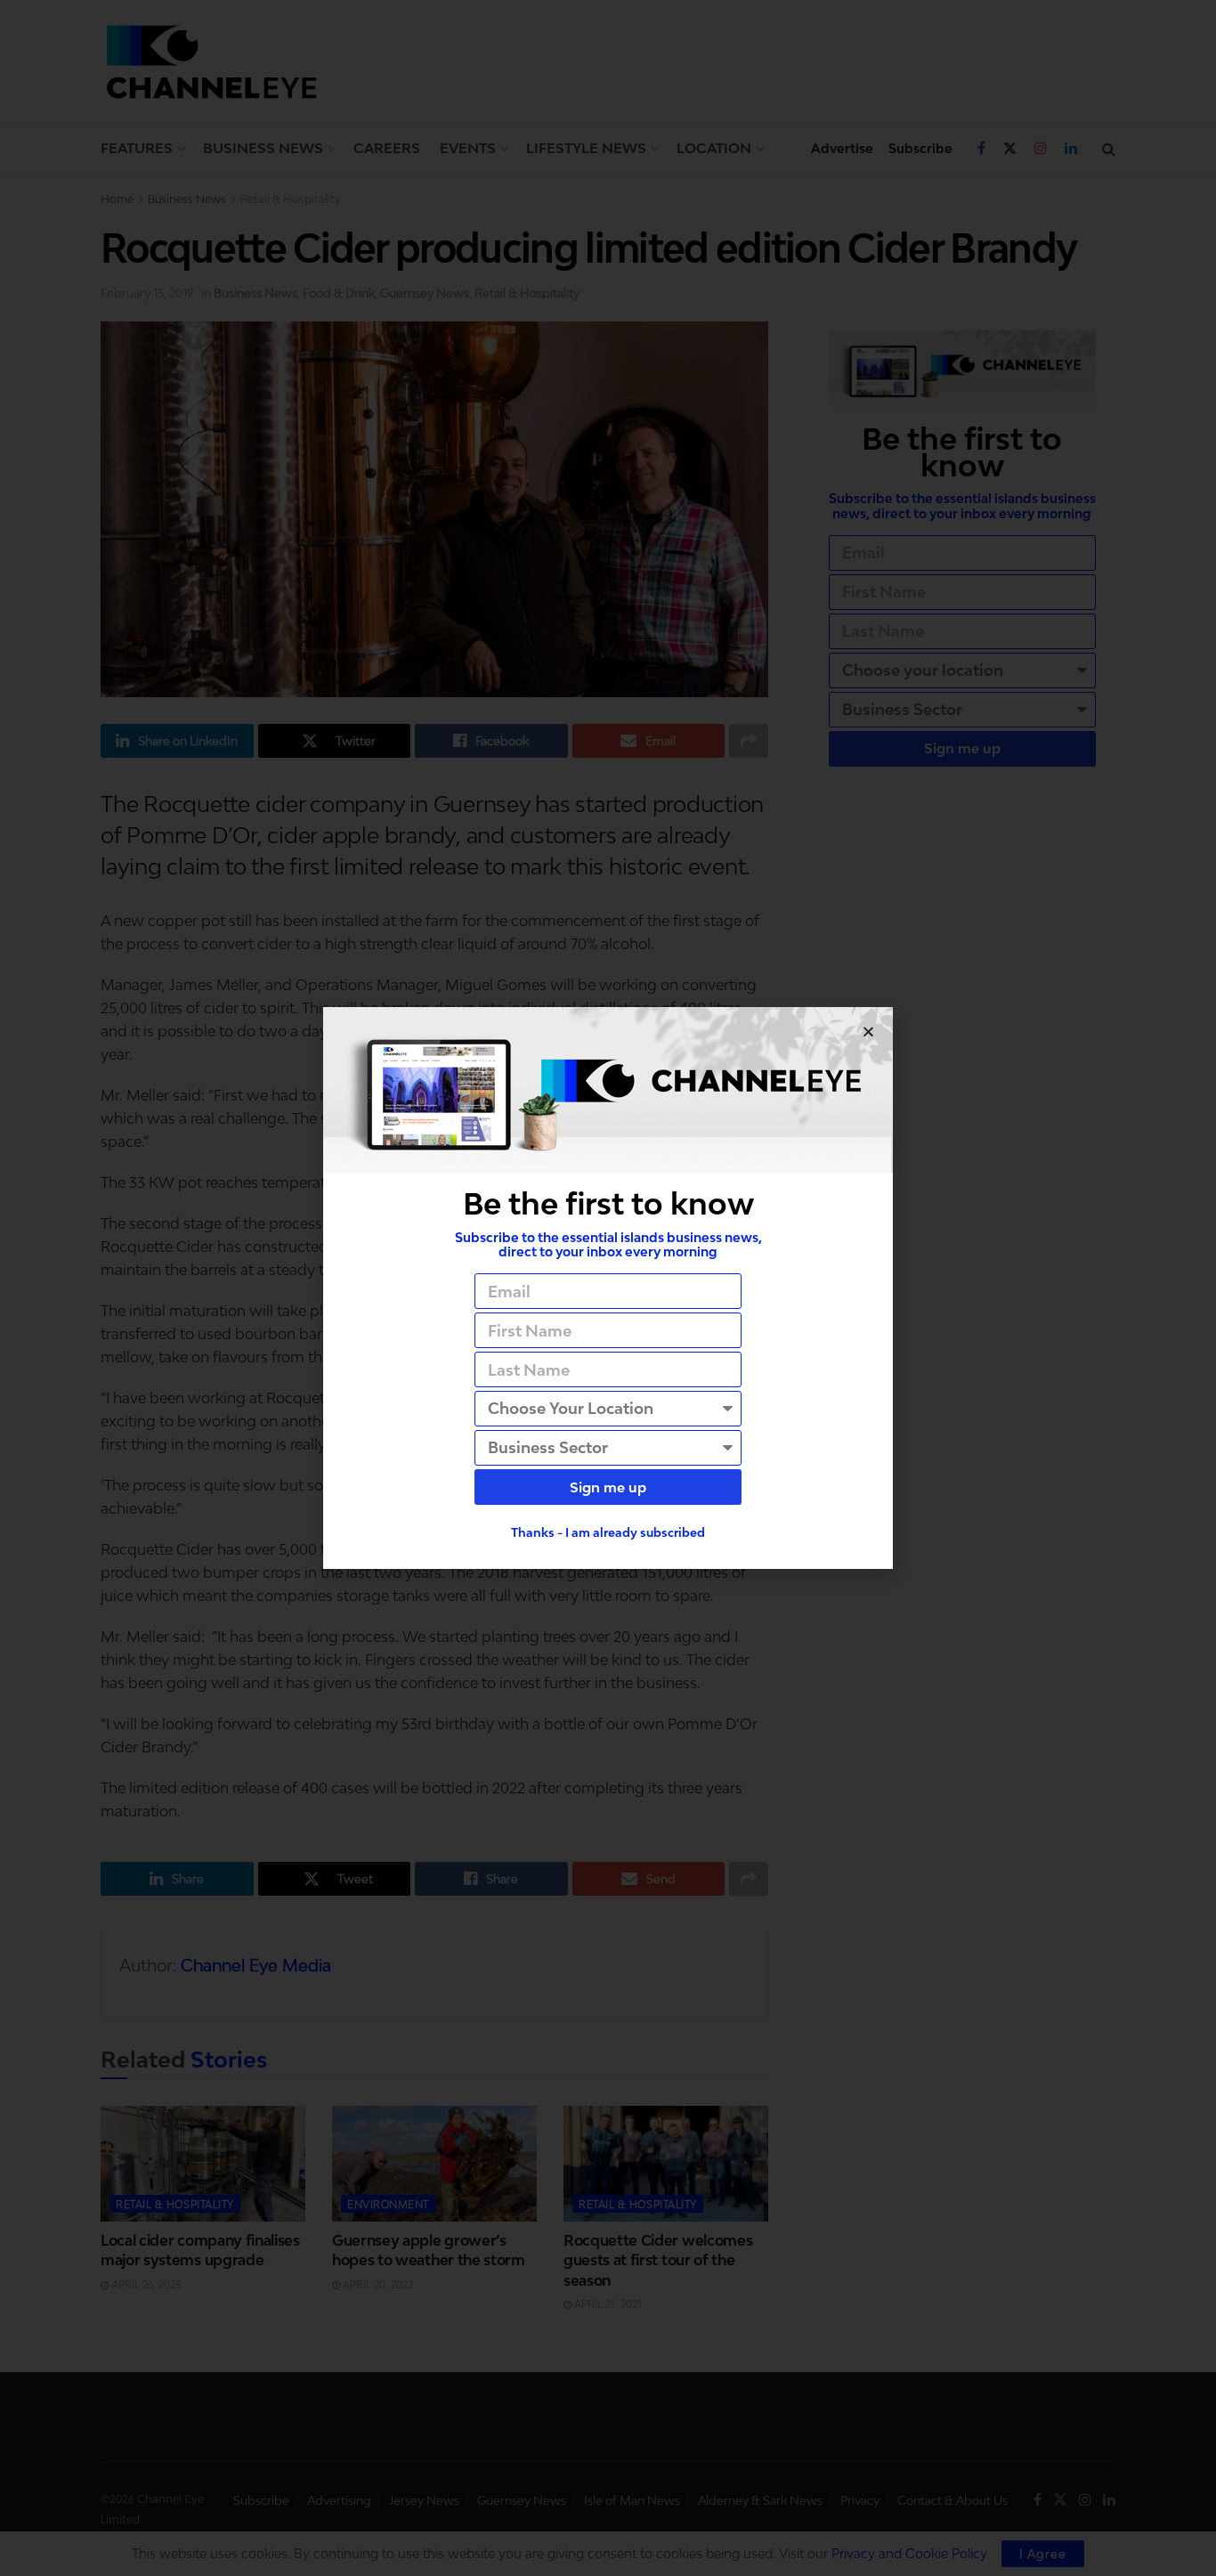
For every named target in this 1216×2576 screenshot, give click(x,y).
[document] (608, 1288)
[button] (868, 1032)
